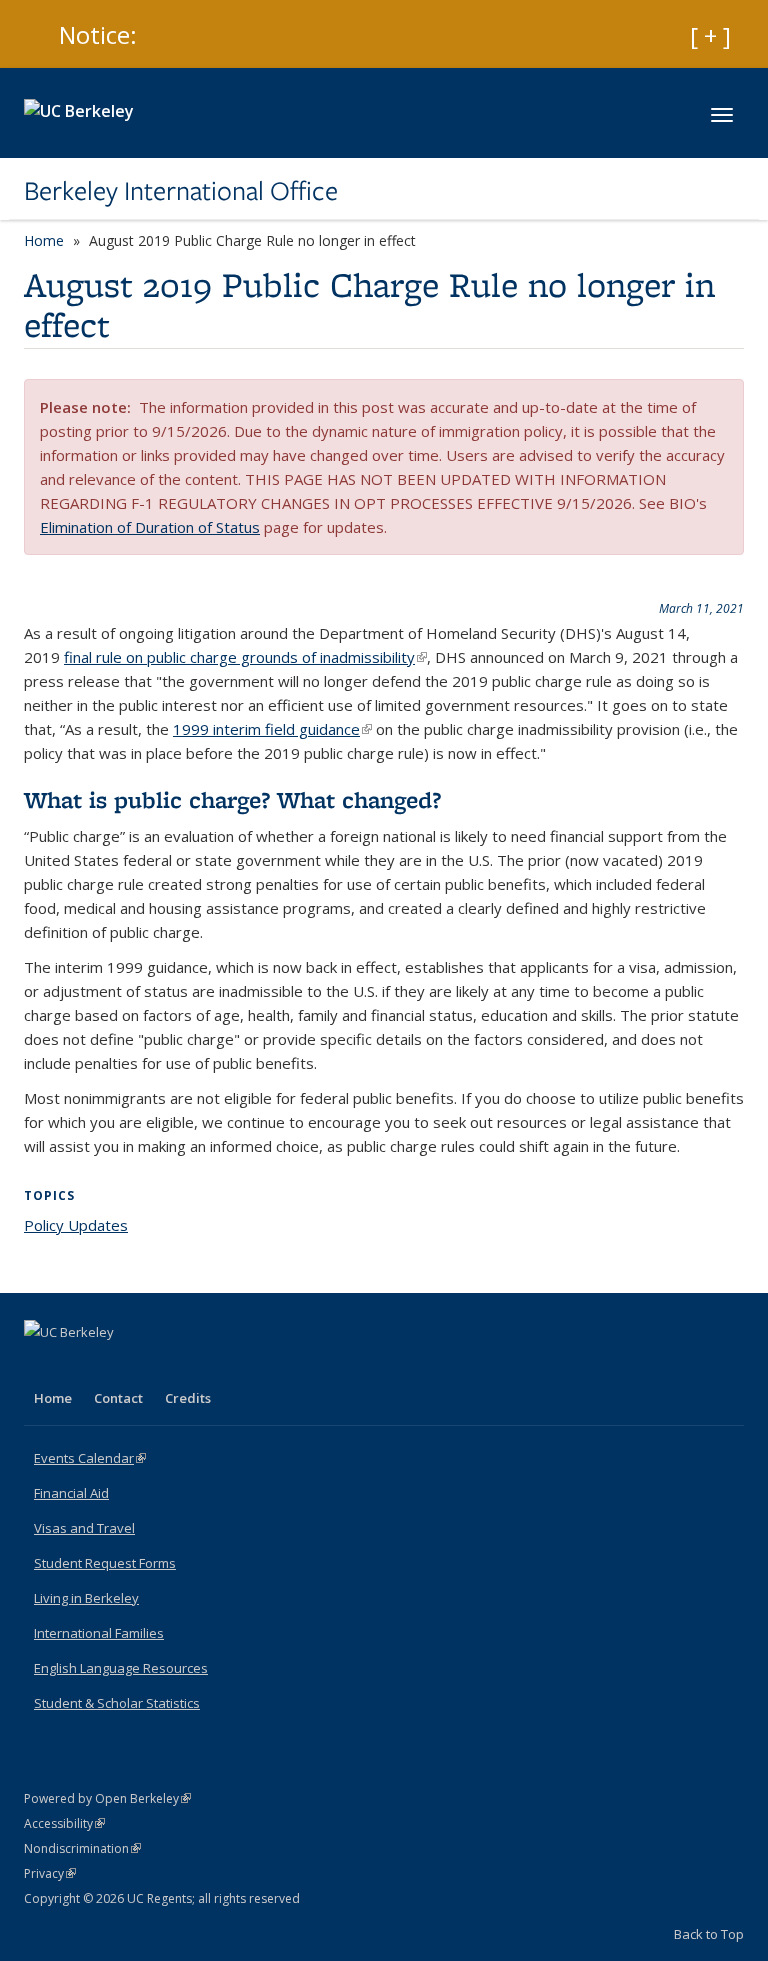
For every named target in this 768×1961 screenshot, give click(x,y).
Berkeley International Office (181, 191)
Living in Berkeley (86, 1598)
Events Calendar (90, 1458)
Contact (118, 1398)
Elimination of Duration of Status (150, 527)
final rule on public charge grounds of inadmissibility (245, 657)
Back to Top (709, 1934)
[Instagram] (159, 1366)
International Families (99, 1633)
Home (44, 240)
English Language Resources (121, 1668)
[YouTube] (120, 1366)
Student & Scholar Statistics (117, 1703)
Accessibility (64, 1823)
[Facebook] (42, 1366)
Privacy (50, 1873)
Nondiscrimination (82, 1848)
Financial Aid (71, 1493)
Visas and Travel (84, 1528)
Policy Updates (76, 1225)
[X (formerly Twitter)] (81, 1366)
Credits (188, 1398)
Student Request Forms (105, 1563)
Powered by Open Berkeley (107, 1798)
